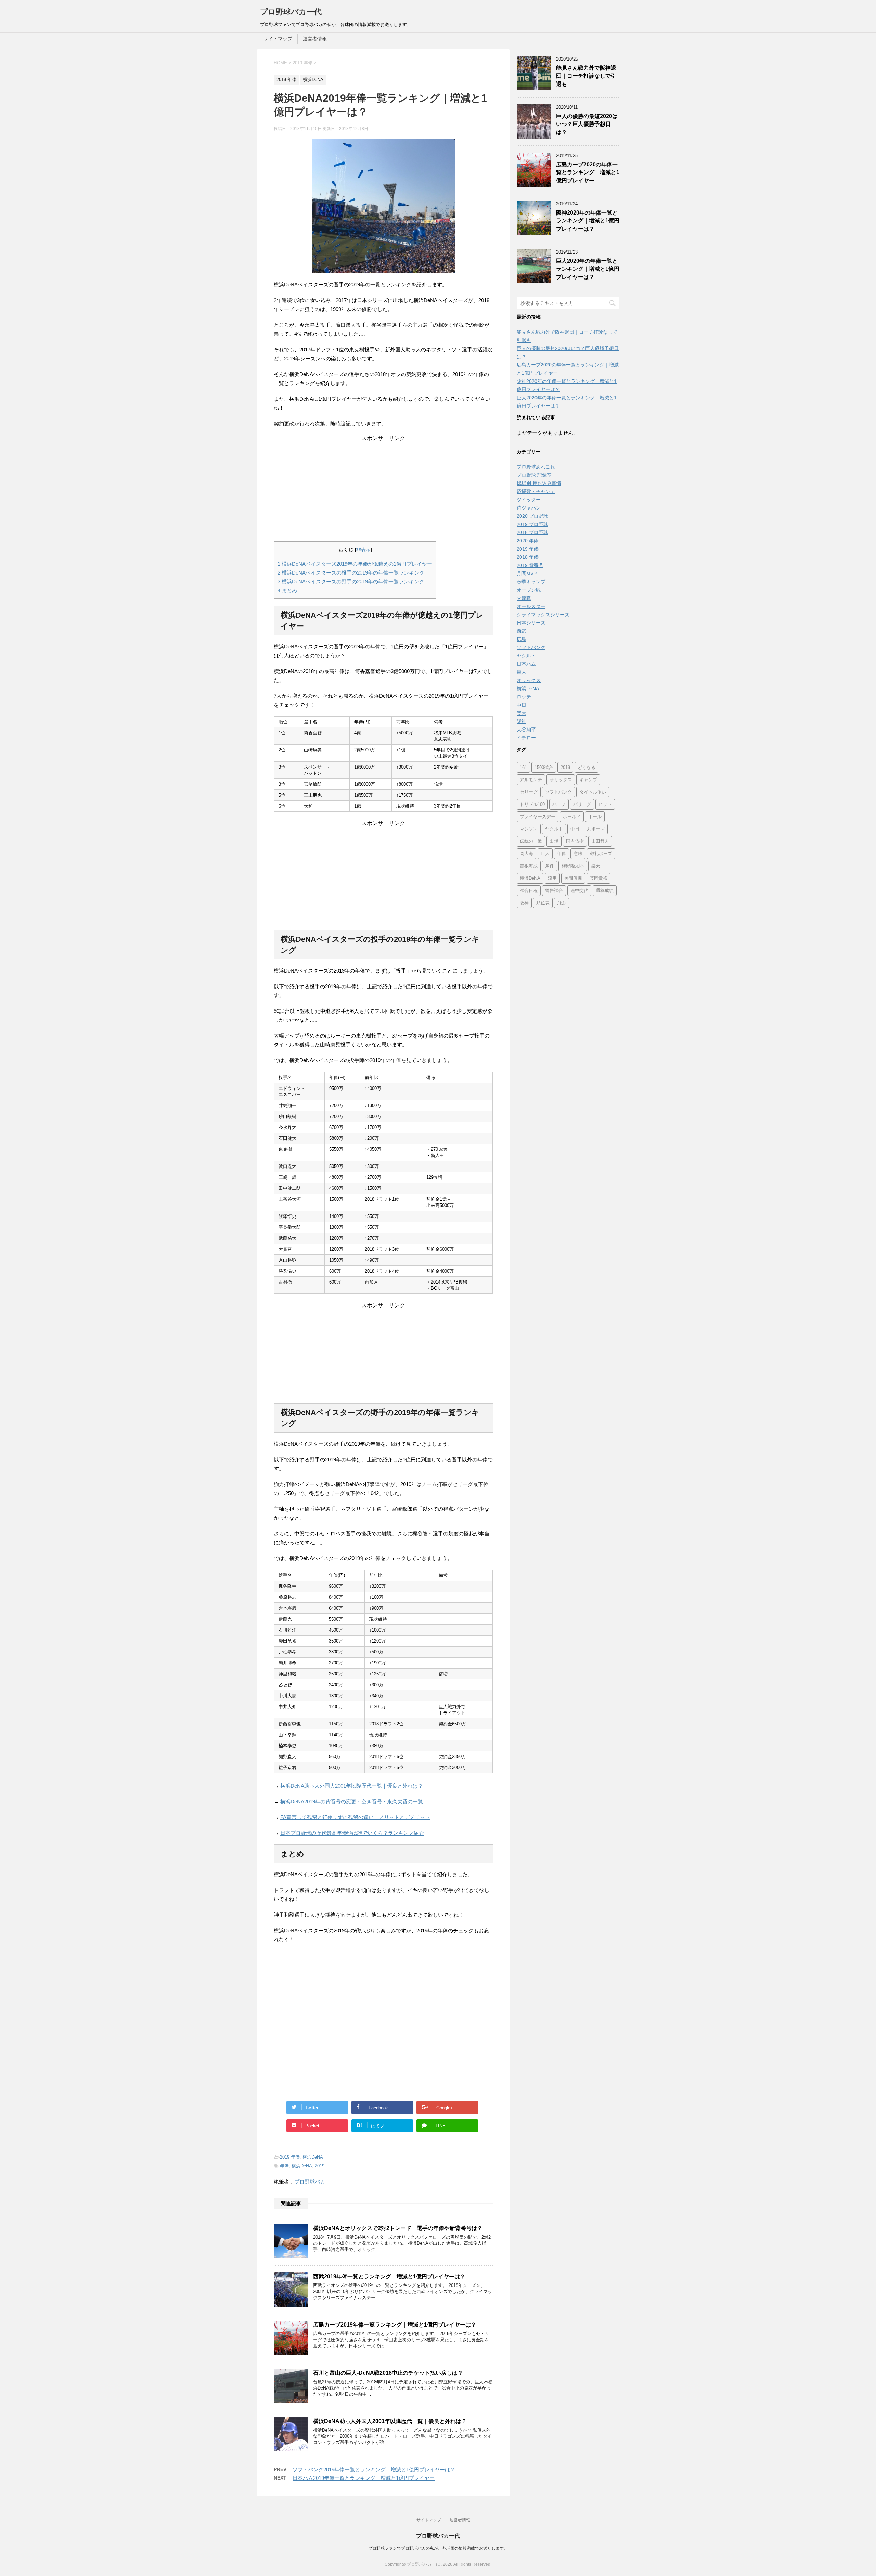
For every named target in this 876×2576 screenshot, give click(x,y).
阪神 (521, 721)
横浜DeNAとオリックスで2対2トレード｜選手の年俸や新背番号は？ (398, 2228)
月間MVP (527, 574)
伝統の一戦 (531, 841)
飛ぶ (562, 903)
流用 (552, 878)
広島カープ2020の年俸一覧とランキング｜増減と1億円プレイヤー (588, 172)
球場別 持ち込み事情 (539, 483)
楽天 (521, 713)
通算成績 (605, 891)
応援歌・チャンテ (536, 491)
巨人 (521, 672)
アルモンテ (531, 780)
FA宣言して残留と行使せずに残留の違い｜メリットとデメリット (355, 1817)
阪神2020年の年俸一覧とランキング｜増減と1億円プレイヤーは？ (588, 221)
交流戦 (524, 598)
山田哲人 (600, 841)
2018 (565, 767)
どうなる (587, 767)
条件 (550, 866)
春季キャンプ (531, 582)
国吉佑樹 (575, 841)
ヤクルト (526, 656)
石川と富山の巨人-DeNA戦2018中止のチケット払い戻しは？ (388, 2373)
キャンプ (588, 780)
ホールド (572, 817)
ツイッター (529, 500)
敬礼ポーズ (601, 854)
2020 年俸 (528, 541)
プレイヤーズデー (538, 817)
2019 (320, 2166)
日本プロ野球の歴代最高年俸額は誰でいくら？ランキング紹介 (352, 1833)
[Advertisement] (383, 490)
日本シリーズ (531, 623)
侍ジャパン (529, 508)
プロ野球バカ (310, 2182)
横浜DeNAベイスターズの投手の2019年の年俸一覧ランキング (351, 573)
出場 (554, 841)
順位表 (543, 903)
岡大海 (526, 854)
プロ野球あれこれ (536, 467)
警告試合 (554, 891)
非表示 (363, 550)
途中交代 (579, 891)
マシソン (529, 829)
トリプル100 (532, 804)
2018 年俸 (528, 557)
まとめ (287, 590)
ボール (595, 817)
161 (523, 767)
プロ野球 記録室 (534, 475)
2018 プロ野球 (532, 532)
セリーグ (529, 792)
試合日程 (529, 891)
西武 (521, 631)
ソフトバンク (531, 647)
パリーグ (582, 804)
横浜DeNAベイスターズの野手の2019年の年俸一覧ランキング (351, 582)
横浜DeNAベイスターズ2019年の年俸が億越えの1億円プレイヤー (355, 564)
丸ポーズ (596, 829)
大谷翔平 (526, 730)
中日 (521, 705)
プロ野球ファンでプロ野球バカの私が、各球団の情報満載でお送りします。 (438, 2548)
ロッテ (524, 697)
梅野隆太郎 (573, 866)
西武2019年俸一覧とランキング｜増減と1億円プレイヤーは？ (389, 2276)
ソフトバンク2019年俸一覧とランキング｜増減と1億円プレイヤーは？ (374, 2469)
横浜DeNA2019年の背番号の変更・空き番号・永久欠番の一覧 (352, 1801)
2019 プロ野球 (532, 524)
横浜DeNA (313, 2157)
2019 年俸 (290, 2157)
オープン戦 (529, 590)
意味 (578, 854)
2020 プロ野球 (532, 516)
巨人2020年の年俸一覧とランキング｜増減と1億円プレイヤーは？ (588, 269)
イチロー (526, 738)
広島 (521, 639)
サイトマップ (278, 39)
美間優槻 (573, 878)
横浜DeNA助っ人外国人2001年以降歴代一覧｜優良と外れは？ (352, 1786)
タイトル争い (593, 792)
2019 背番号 (530, 565)
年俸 (284, 2166)
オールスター (531, 606)
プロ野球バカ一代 (291, 12)
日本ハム (526, 664)
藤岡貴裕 (598, 878)
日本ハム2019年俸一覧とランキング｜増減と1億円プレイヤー (364, 2478)
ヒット (605, 804)
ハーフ (559, 804)
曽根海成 (529, 866)
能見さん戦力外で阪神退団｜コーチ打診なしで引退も (586, 76)
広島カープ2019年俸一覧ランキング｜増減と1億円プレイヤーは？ (395, 2325)
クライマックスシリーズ (543, 615)
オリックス (529, 680)
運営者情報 (315, 39)
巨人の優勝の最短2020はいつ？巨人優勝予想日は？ (587, 124)
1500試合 (544, 767)
